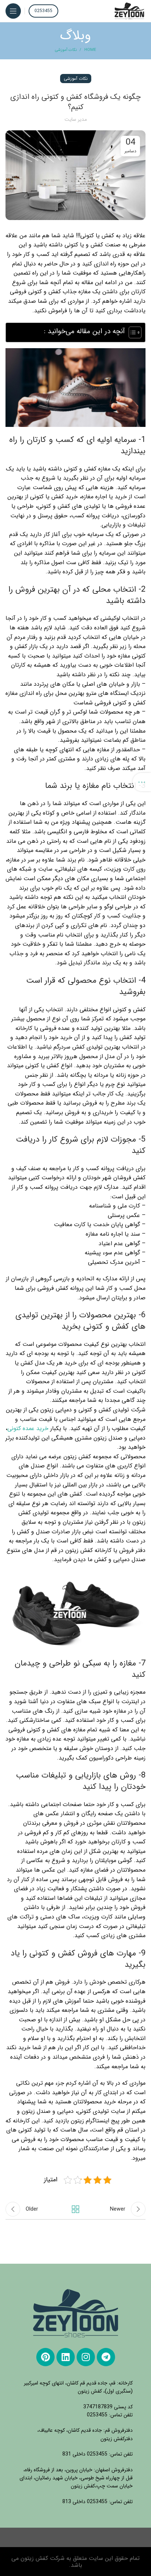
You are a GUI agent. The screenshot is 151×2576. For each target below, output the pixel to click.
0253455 (43, 11)
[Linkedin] (66, 2357)
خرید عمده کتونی (28, 1428)
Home (90, 50)
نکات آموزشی (66, 50)
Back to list (75, 2209)
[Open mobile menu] (13, 11)
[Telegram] (106, 2357)
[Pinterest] (45, 2357)
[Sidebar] (142, 782)
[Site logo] (130, 11)
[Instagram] (86, 2357)
